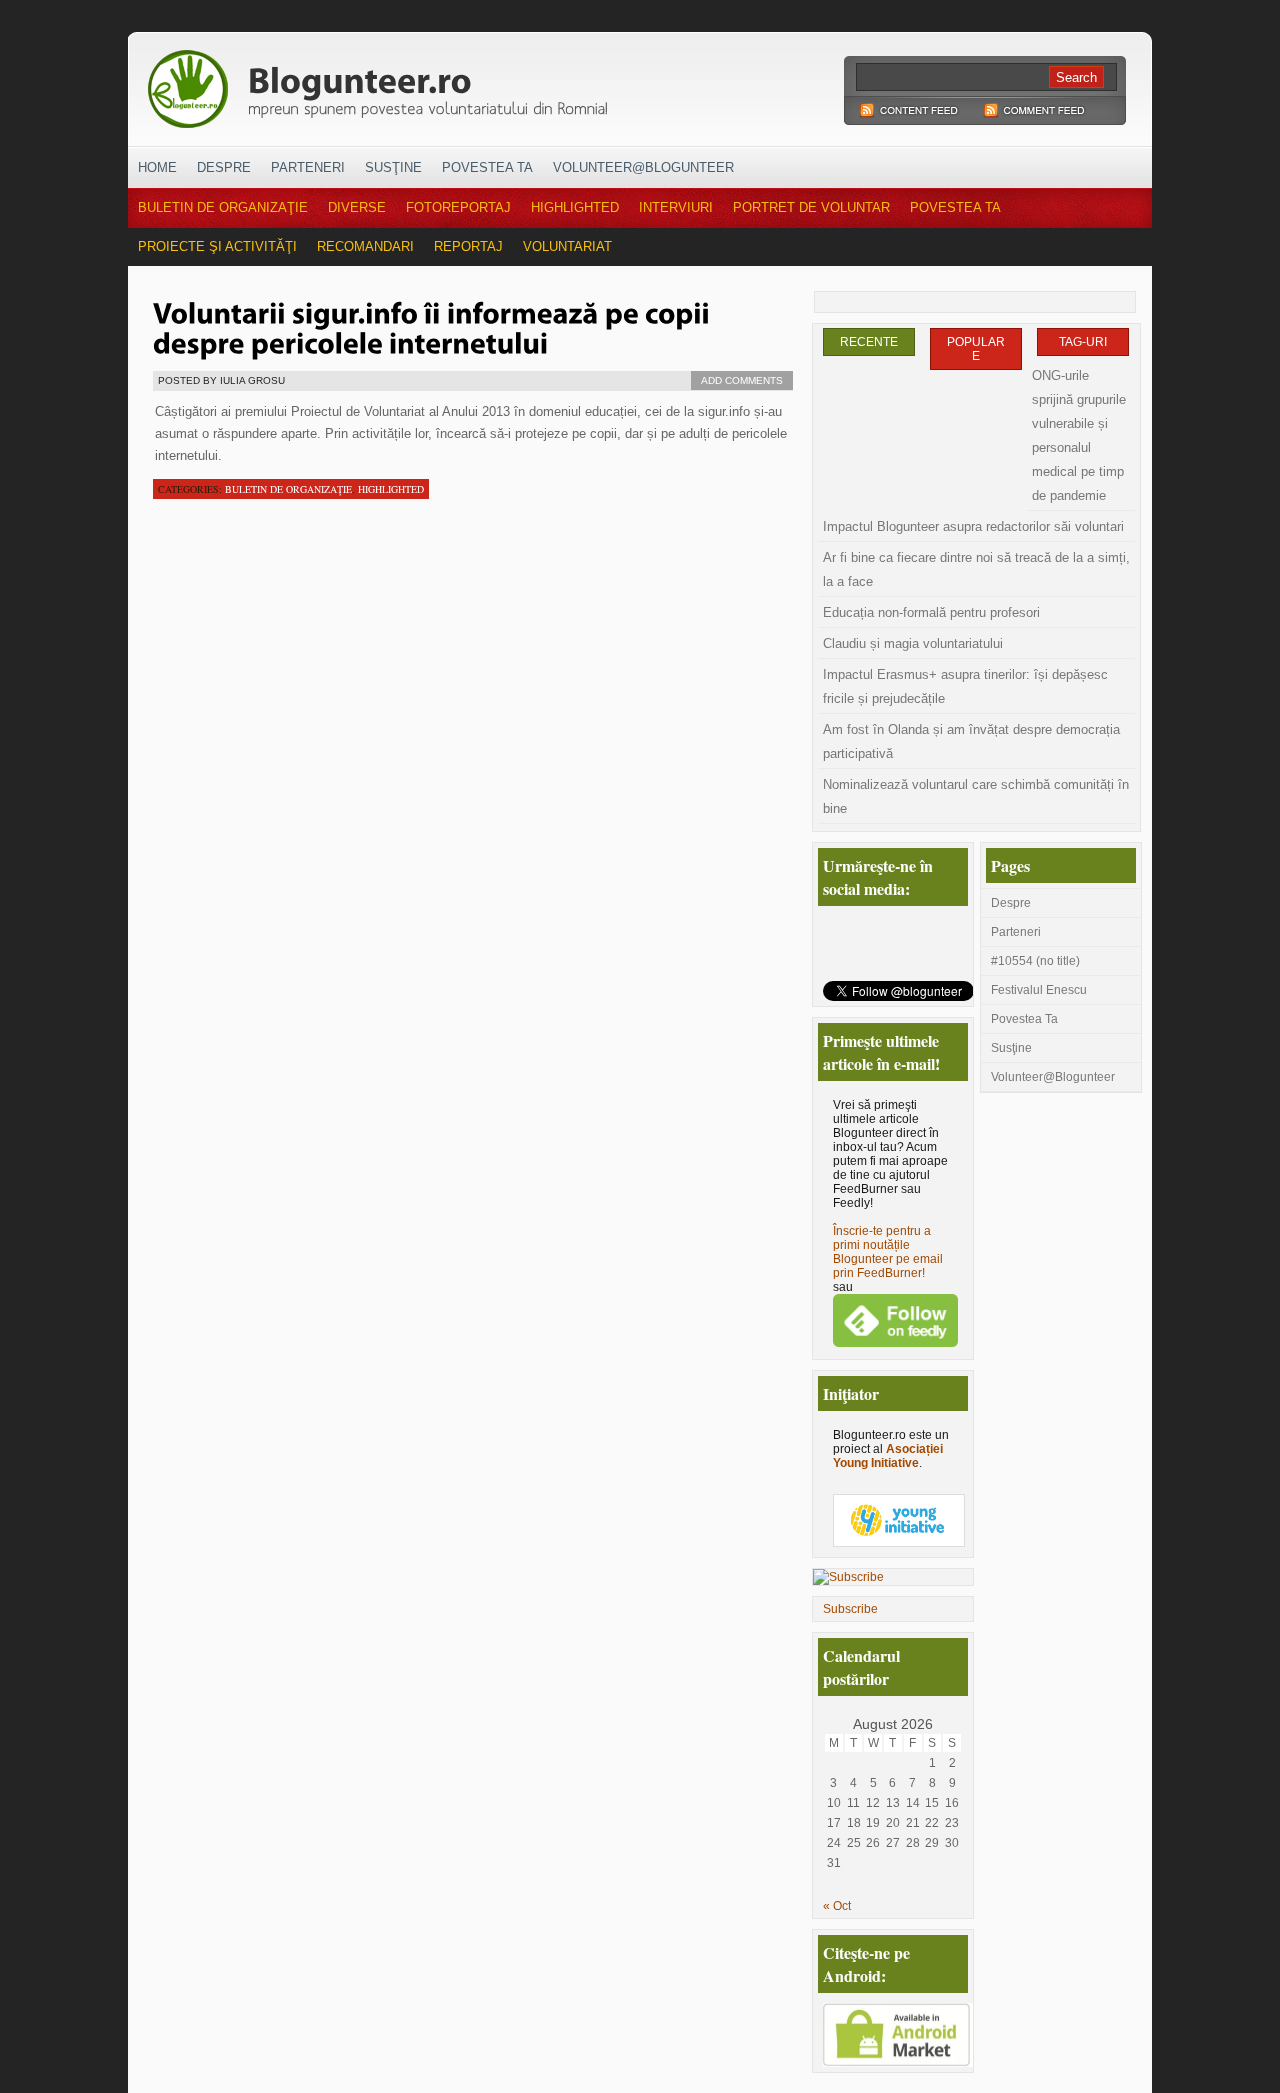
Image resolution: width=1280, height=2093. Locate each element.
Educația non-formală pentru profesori (931, 612)
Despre (224, 167)
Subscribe (850, 1609)
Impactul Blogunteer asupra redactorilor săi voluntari (973, 526)
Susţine (393, 167)
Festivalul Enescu (1039, 990)
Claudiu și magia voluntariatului (913, 643)
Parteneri (308, 167)
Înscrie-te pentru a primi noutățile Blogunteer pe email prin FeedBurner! (888, 1252)
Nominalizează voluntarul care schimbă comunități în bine (976, 796)
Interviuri (676, 207)
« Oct (837, 1906)
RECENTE (869, 342)
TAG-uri (1083, 342)
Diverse (357, 207)
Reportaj (468, 246)
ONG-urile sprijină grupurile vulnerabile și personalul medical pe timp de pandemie (1079, 435)
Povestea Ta (487, 167)
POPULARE (976, 349)
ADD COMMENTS (742, 380)
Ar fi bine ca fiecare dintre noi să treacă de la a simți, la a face (976, 569)
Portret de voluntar (811, 207)
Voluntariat (567, 246)
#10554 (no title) (1035, 961)
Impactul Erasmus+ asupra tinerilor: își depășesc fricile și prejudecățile (965, 686)
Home (157, 167)
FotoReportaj (458, 207)
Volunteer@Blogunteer (643, 167)
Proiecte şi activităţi (217, 246)
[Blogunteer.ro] (518, 83)
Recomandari (365, 246)
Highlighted (575, 207)
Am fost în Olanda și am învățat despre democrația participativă (971, 741)
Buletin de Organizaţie (223, 207)
